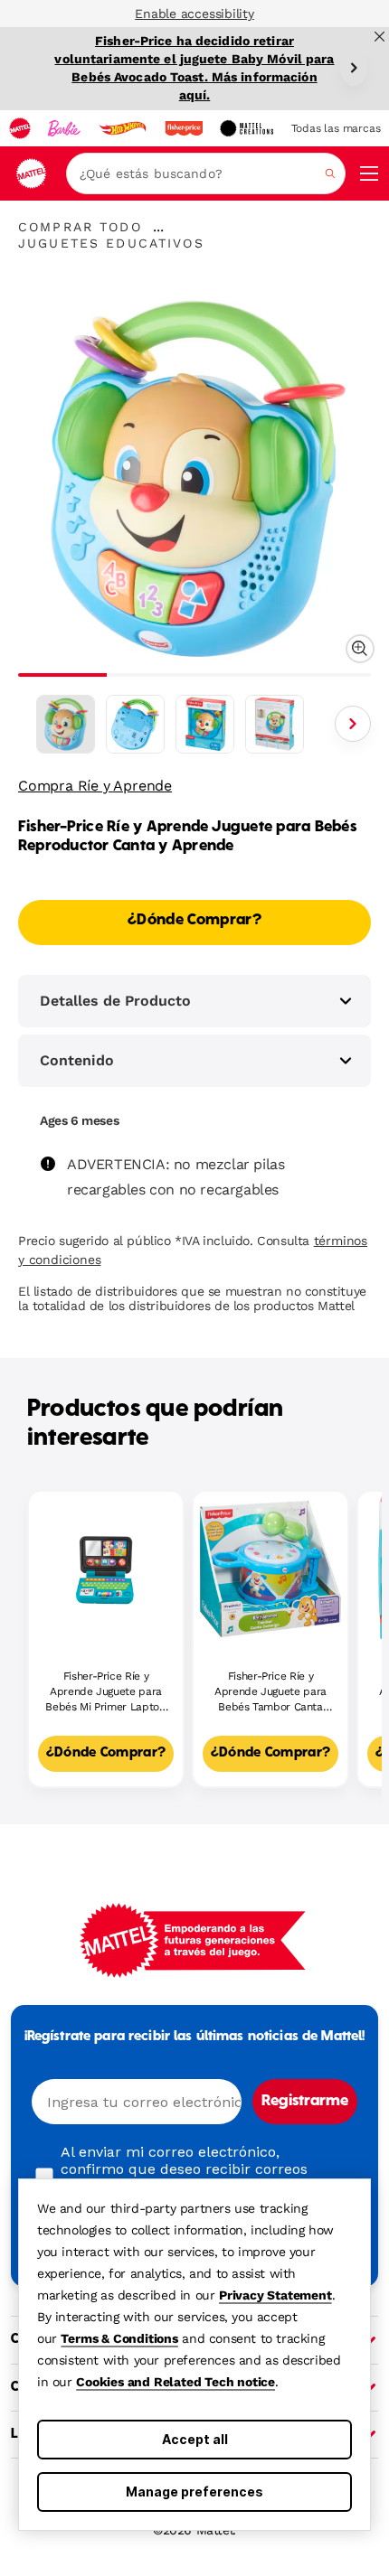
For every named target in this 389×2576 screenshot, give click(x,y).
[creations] (247, 128)
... (158, 227)
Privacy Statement (275, 2295)
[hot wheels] (122, 128)
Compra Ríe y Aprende (95, 786)
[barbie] (64, 128)
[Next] (354, 68)
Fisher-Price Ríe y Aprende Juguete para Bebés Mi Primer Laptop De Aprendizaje (105, 1692)
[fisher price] (184, 128)
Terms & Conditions (119, 2338)
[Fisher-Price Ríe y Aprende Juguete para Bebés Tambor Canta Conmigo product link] (270, 1569)
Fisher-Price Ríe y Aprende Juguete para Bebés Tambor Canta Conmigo (270, 1692)
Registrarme (305, 2102)
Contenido (77, 1060)
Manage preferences (194, 2492)
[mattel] (20, 128)
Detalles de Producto (115, 1001)
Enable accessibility (194, 14)
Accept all (195, 2439)
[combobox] (206, 173)
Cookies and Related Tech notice (176, 2382)
